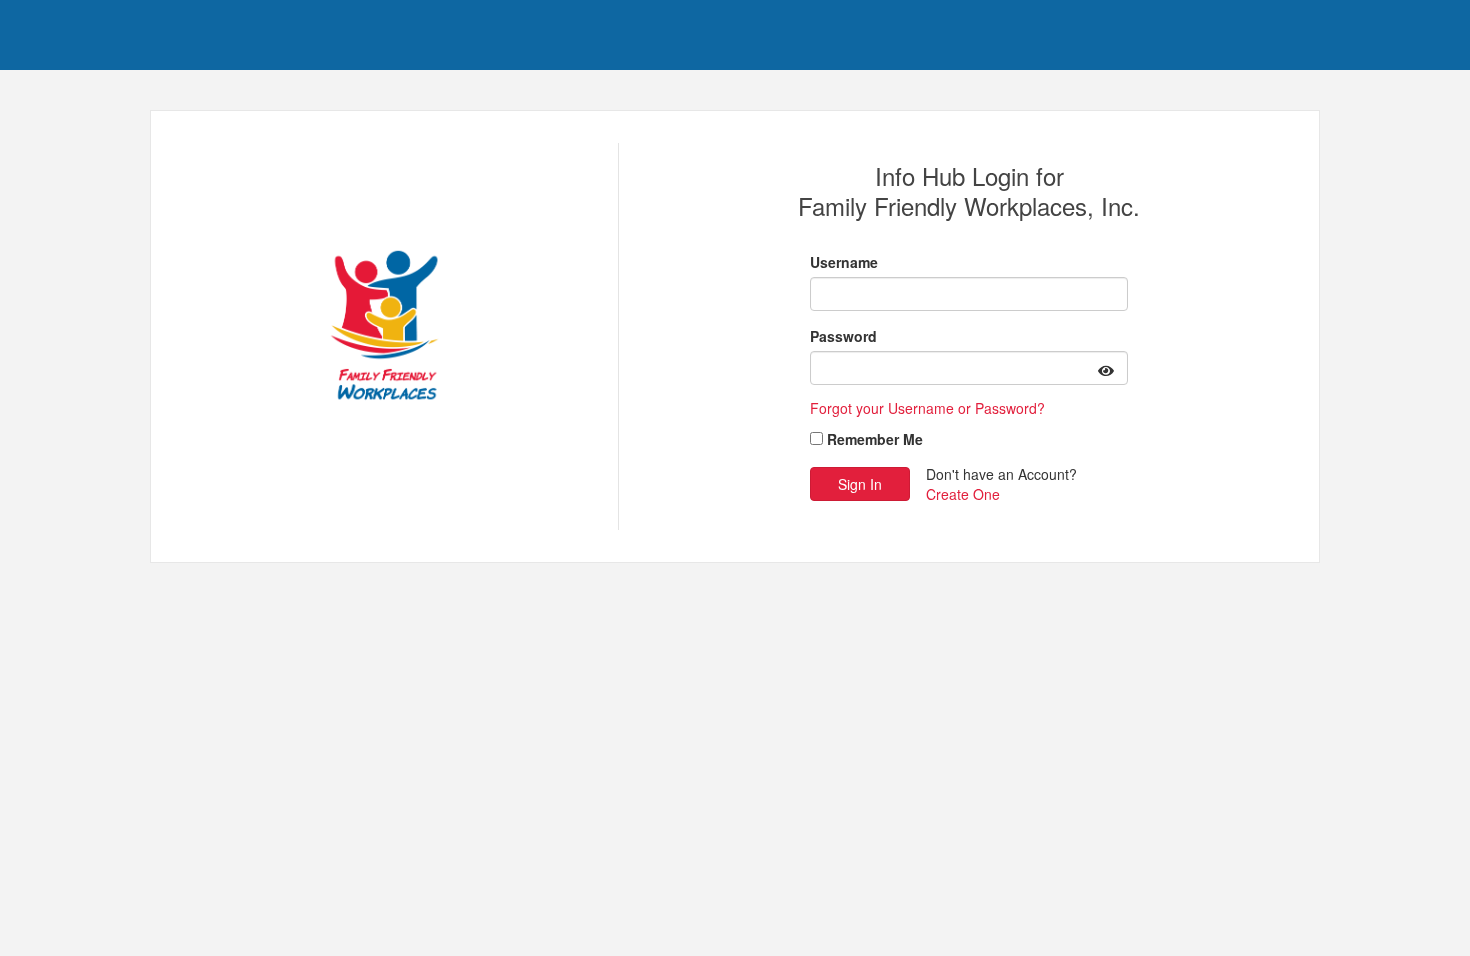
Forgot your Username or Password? (927, 408)
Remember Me (875, 439)
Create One (963, 494)
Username (844, 262)
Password (843, 336)
